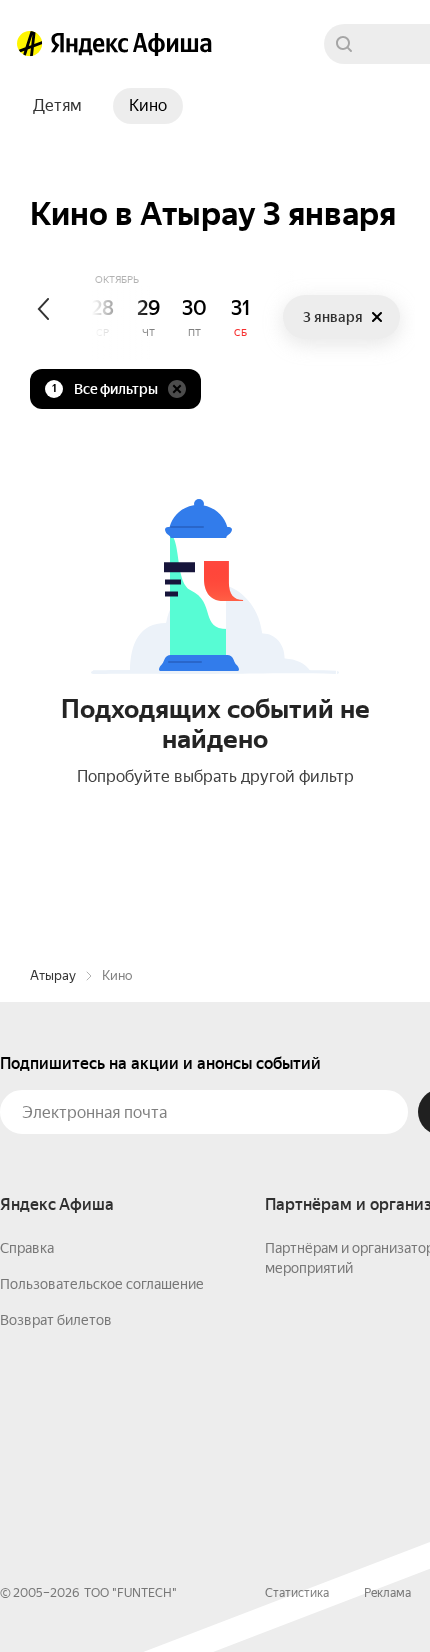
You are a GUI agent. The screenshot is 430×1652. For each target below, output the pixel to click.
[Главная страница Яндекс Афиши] (30, 44)
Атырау (53, 975)
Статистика (297, 1593)
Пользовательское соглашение (102, 1284)
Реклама (387, 1593)
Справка (27, 1248)
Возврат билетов (56, 1320)
